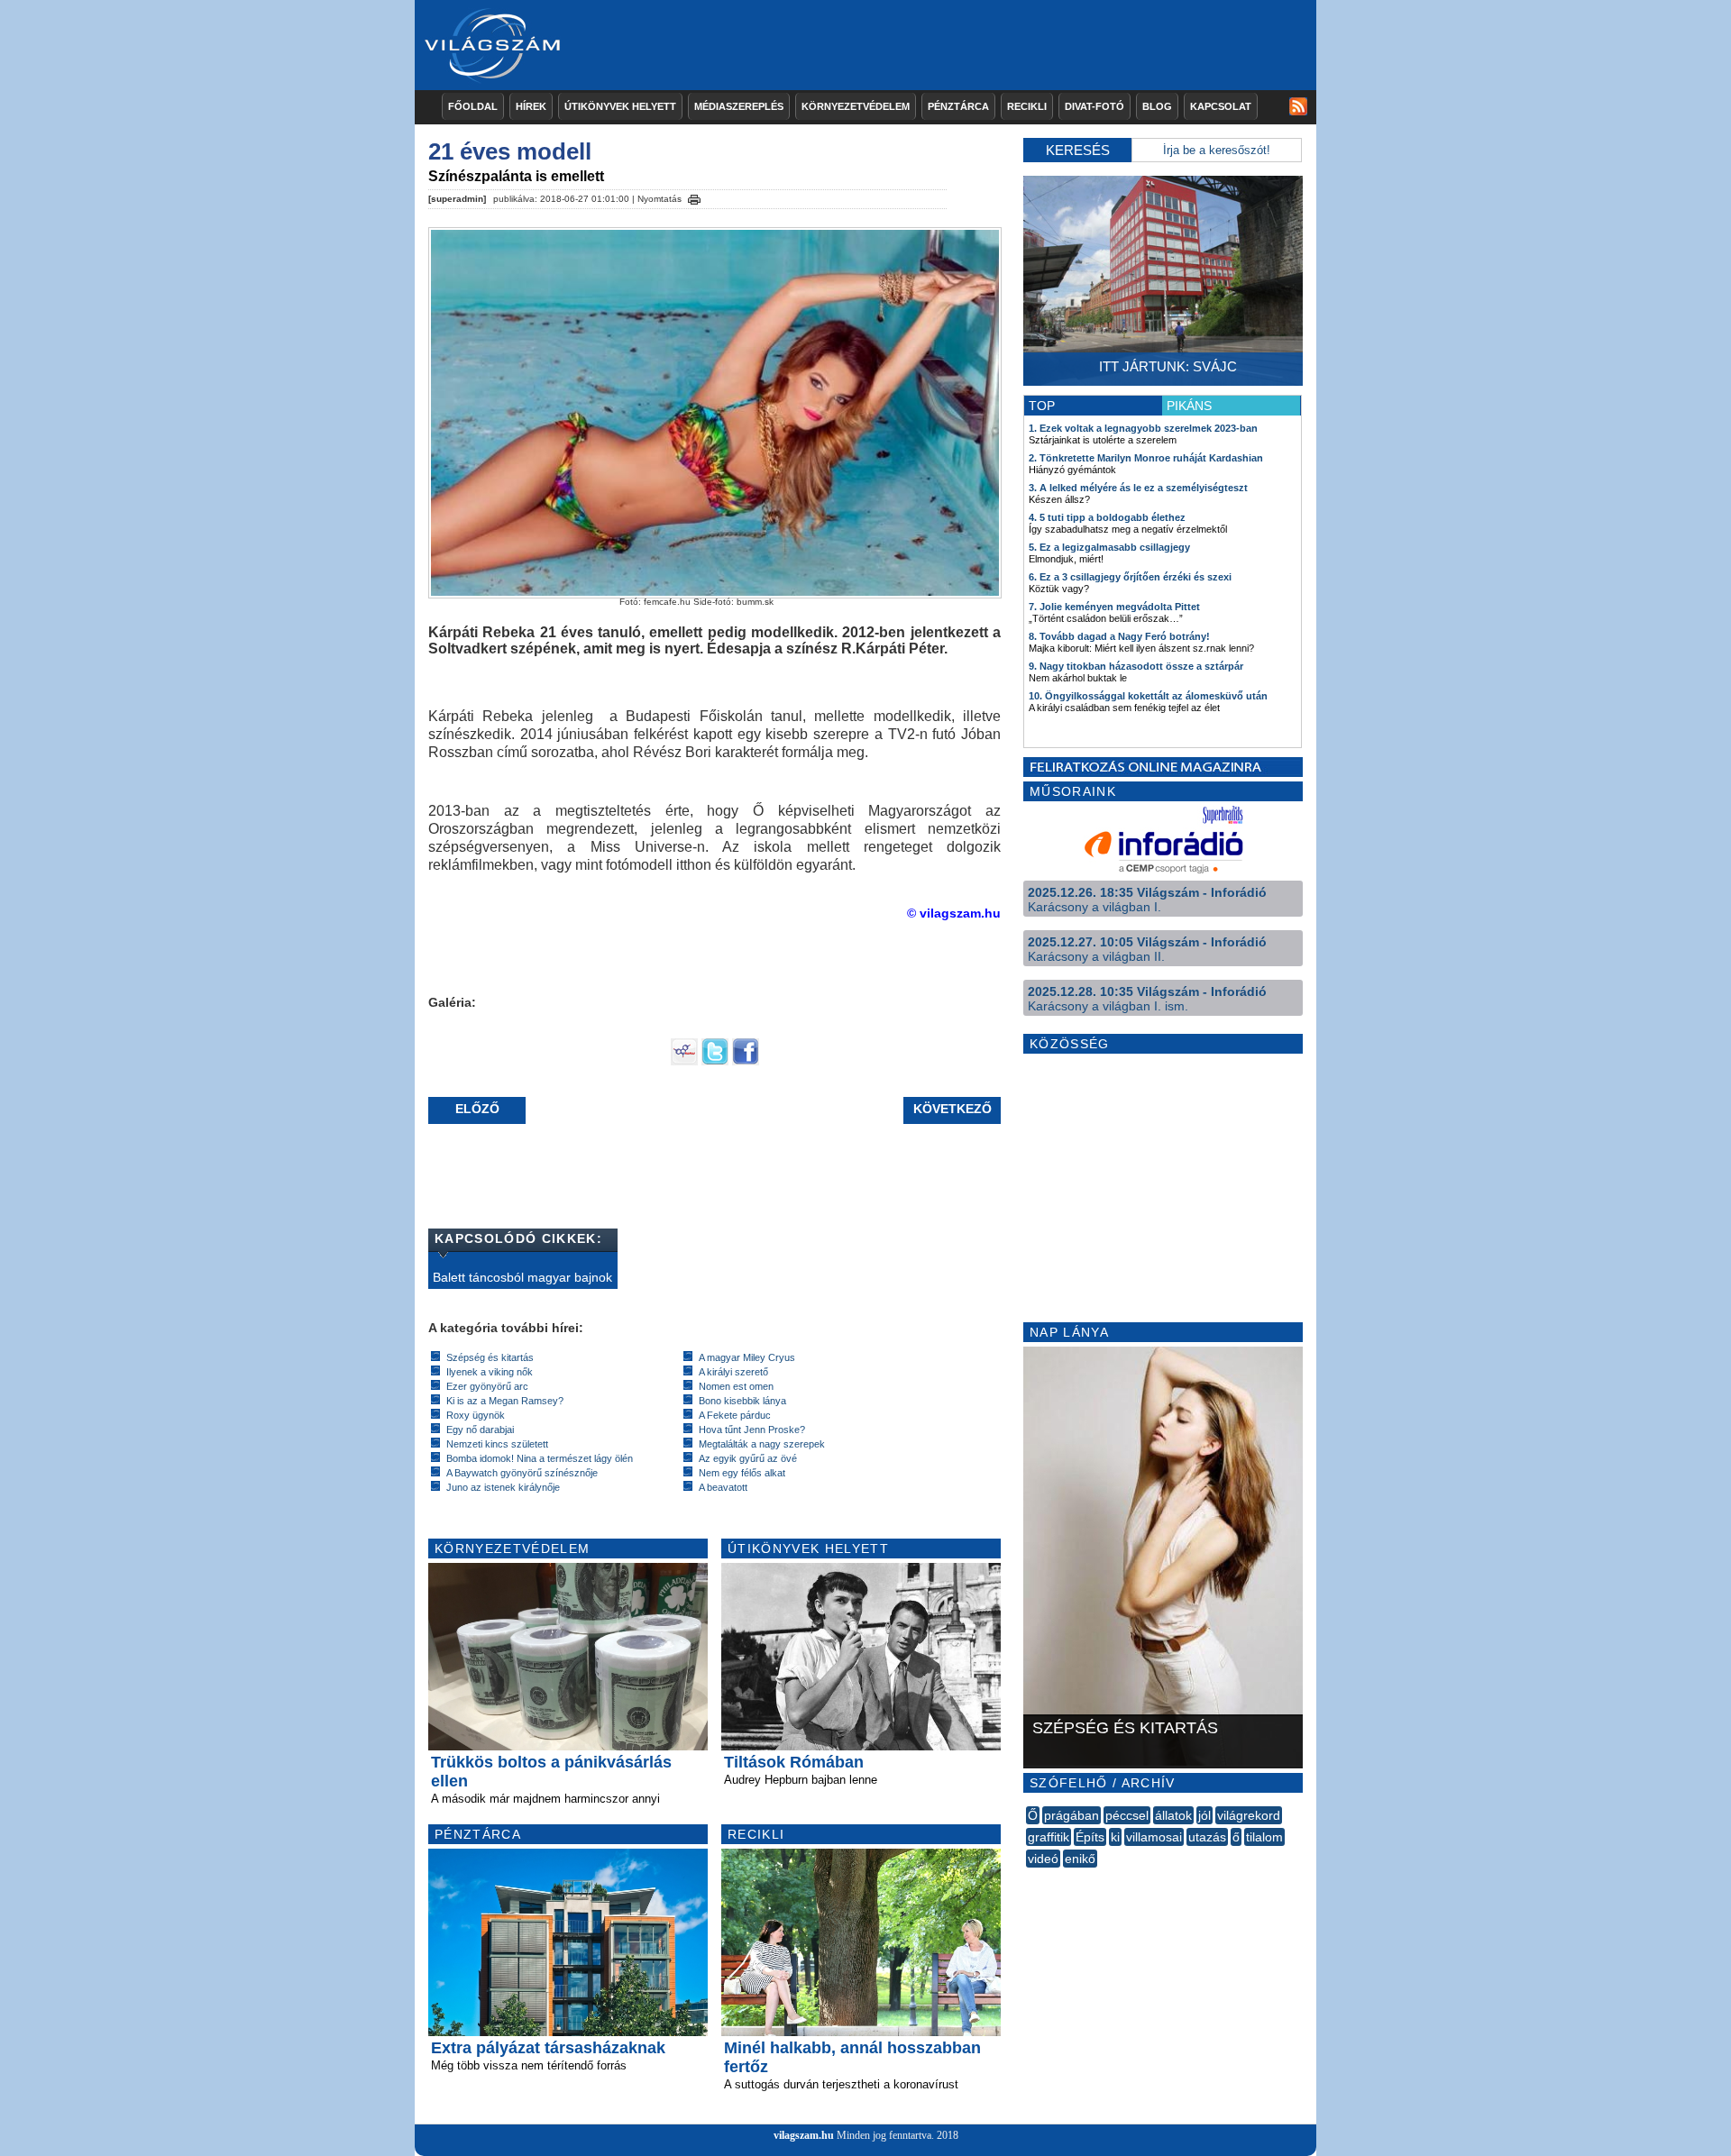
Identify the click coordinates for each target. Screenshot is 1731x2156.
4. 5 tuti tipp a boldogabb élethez (1107, 517)
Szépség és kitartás (490, 1357)
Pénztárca (958, 106)
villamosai (1154, 1837)
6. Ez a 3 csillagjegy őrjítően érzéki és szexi (1130, 577)
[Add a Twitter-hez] (715, 1061)
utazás (1207, 1837)
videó (1043, 1859)
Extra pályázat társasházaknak (548, 2048)
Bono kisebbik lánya (742, 1401)
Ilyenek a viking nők (490, 1372)
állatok (1173, 1815)
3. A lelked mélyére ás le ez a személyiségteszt (1138, 488)
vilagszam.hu (804, 2135)
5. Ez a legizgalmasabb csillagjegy (1109, 547)
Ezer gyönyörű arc (487, 1386)
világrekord (1249, 1815)
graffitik (1049, 1837)
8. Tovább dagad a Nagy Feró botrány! (1119, 636)
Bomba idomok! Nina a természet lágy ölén (540, 1458)
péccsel (1127, 1815)
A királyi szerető (733, 1372)
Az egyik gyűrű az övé (748, 1458)
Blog (1157, 106)
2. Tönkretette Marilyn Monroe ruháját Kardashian (1146, 458)
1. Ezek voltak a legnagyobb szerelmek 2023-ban (1143, 428)
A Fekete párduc (735, 1415)
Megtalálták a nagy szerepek (762, 1444)
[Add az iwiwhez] (684, 1061)
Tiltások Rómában (794, 1762)
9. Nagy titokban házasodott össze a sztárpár (1136, 666)
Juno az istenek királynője (503, 1487)
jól (1204, 1815)
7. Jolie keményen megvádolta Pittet (1114, 607)
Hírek (531, 106)
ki (1115, 1837)
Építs (1090, 1837)
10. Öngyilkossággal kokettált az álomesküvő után (1148, 696)
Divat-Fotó (1094, 106)
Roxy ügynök (476, 1415)
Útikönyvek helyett (620, 106)
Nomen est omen (736, 1386)
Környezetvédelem (856, 106)
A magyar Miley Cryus (747, 1357)
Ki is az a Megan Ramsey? (505, 1401)
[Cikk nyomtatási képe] (694, 196)
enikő (1080, 1859)
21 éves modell (510, 151)
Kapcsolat (1221, 106)
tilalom (1264, 1837)
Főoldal (473, 106)
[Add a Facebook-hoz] (746, 1061)
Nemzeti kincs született (497, 1444)
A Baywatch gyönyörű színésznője (522, 1473)
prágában (1072, 1815)
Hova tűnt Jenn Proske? (752, 1430)
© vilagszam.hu (954, 913)
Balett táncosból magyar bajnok (522, 1277)
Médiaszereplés (739, 106)
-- (1028, 1878)
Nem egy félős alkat (742, 1473)
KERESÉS (1078, 150)
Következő (953, 1109)
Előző (477, 1109)
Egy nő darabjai (480, 1430)
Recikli (1027, 106)
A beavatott (723, 1487)
